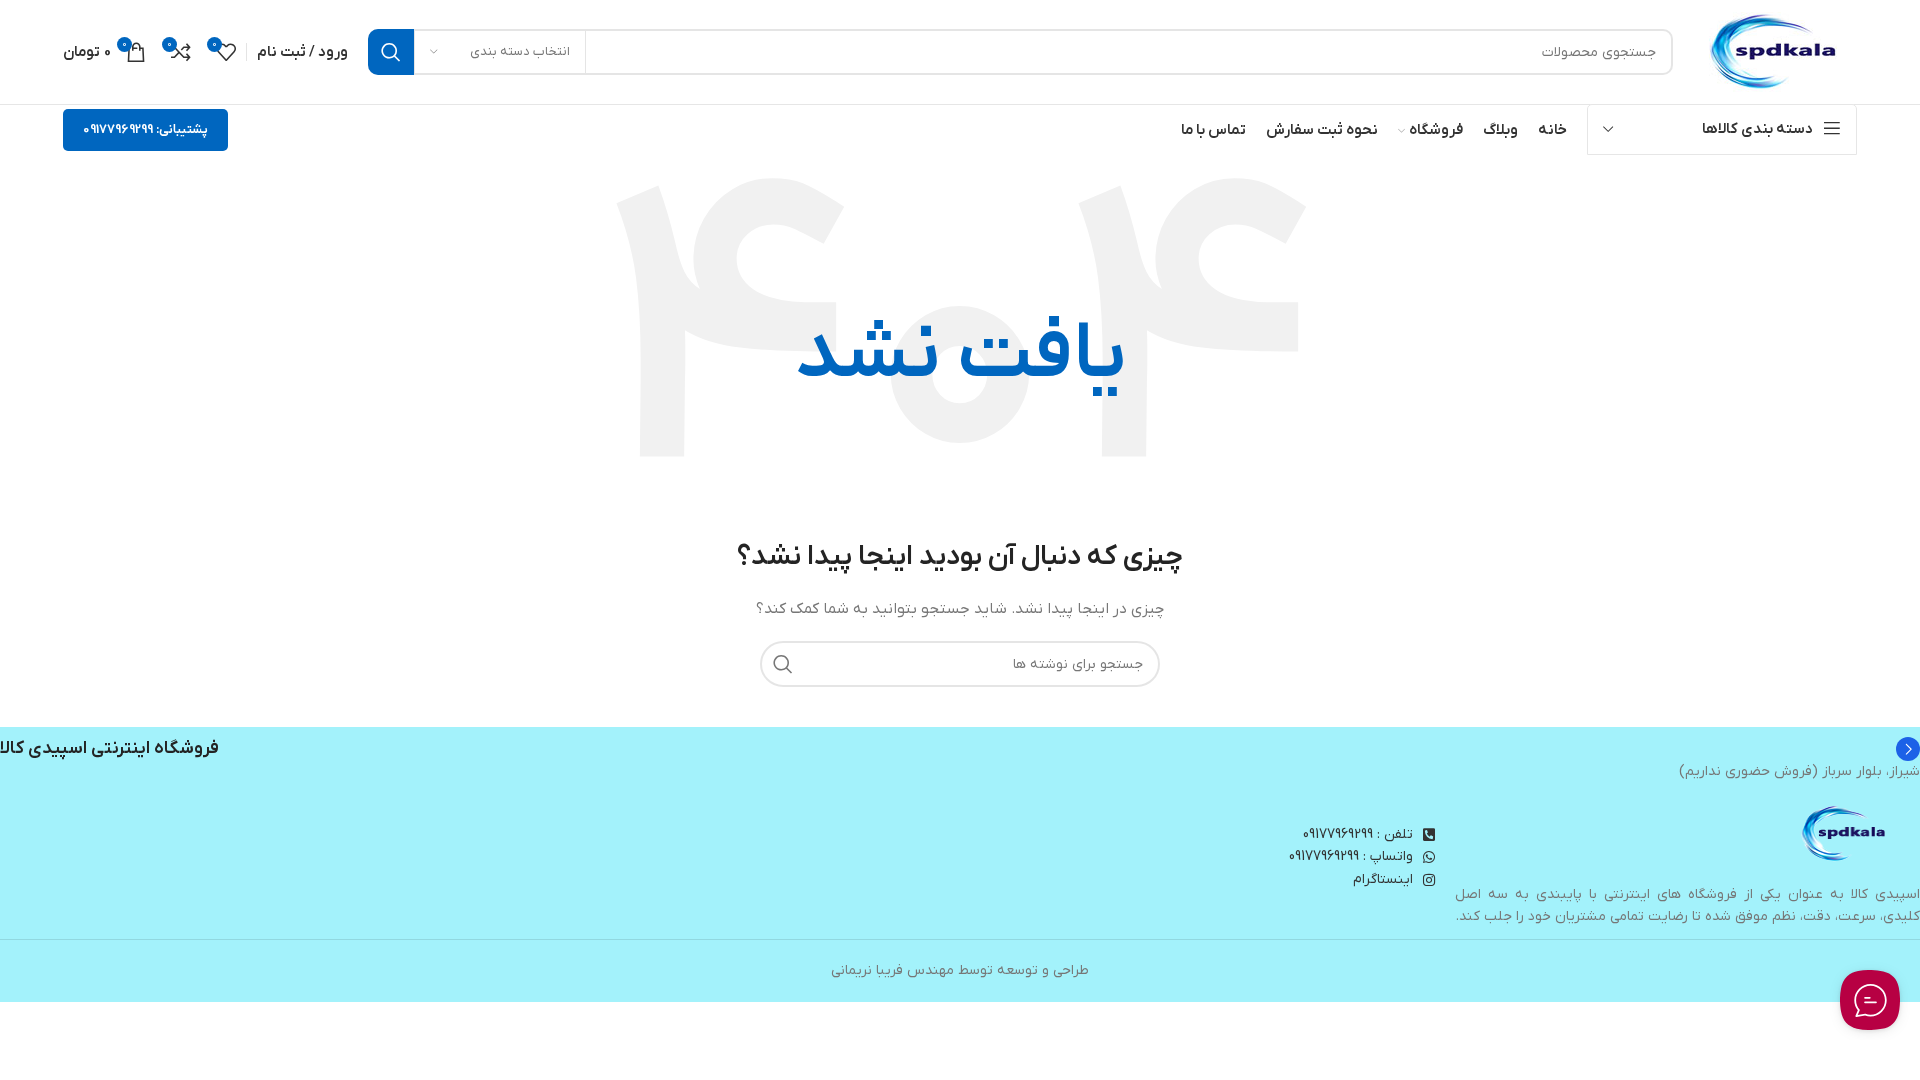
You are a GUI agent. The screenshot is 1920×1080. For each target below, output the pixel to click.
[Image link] (1845, 833)
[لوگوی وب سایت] (1775, 51)
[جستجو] (391, 52)
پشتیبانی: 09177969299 (145, 129)
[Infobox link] (960, 749)
